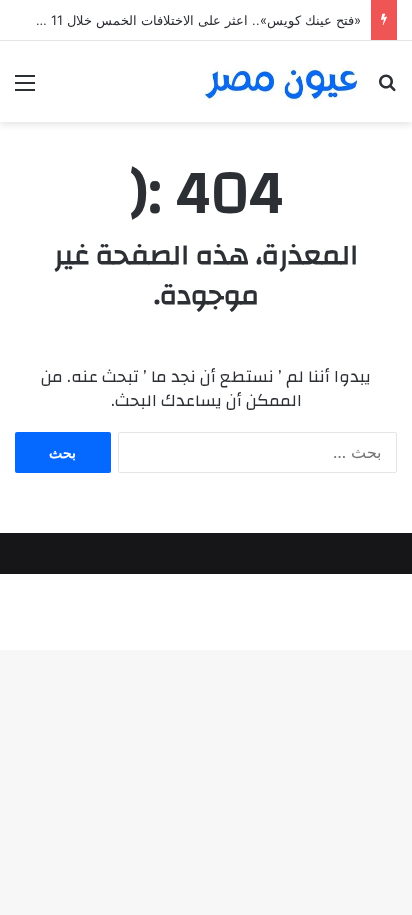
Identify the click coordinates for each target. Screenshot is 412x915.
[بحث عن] (387, 89)
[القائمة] (25, 89)
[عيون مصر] (282, 81)
